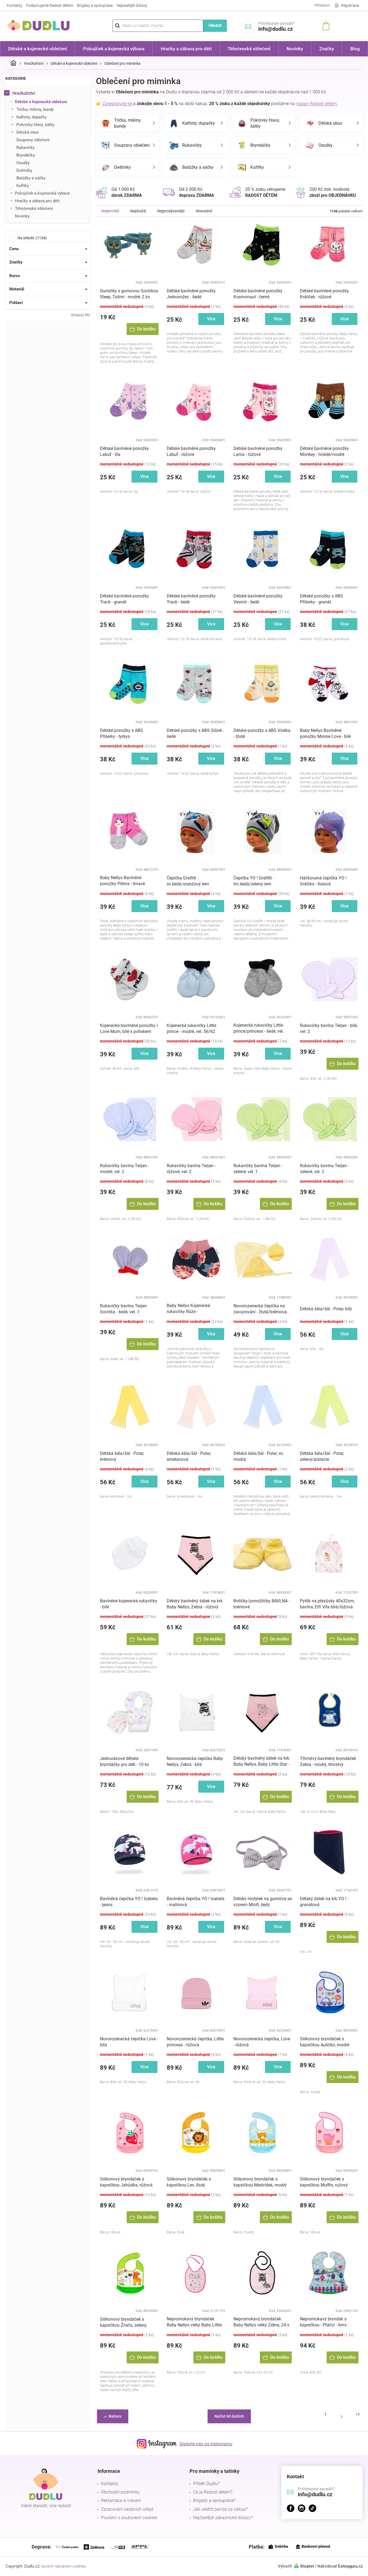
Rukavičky (25, 148)
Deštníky (24, 170)
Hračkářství (24, 93)
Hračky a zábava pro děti (37, 201)
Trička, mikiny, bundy (35, 109)
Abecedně (204, 211)
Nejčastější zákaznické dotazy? (223, 2518)
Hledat (215, 25)
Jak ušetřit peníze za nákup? (220, 2509)
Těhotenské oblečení (34, 208)
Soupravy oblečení (33, 140)
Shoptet (307, 2566)
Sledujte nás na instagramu (206, 2444)
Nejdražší (138, 211)
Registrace (350, 5)
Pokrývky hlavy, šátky (35, 125)
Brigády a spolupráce (95, 5)
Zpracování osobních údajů (127, 2509)
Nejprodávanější (171, 211)
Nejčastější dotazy (132, 5)
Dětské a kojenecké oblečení (41, 102)
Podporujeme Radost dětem (50, 5)
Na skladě (31, 238)
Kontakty (15, 5)
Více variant (211, 321)
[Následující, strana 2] (342, 2416)
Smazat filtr (81, 315)
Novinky (22, 216)
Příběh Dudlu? (206, 2484)
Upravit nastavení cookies (63, 2566)
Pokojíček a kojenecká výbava (42, 193)
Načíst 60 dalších (229, 2416)
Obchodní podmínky (120, 2492)
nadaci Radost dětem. (317, 104)
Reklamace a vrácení (121, 2500)
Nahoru (115, 2416)
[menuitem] (38, 49)
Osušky (23, 163)
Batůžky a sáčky (31, 178)
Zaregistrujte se (118, 104)
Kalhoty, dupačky (31, 117)
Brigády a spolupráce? (214, 2500)
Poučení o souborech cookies (129, 2518)
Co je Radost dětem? (213, 2492)
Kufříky (23, 186)
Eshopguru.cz (350, 2566)
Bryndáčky (26, 155)
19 (358, 2414)
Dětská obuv (28, 132)
